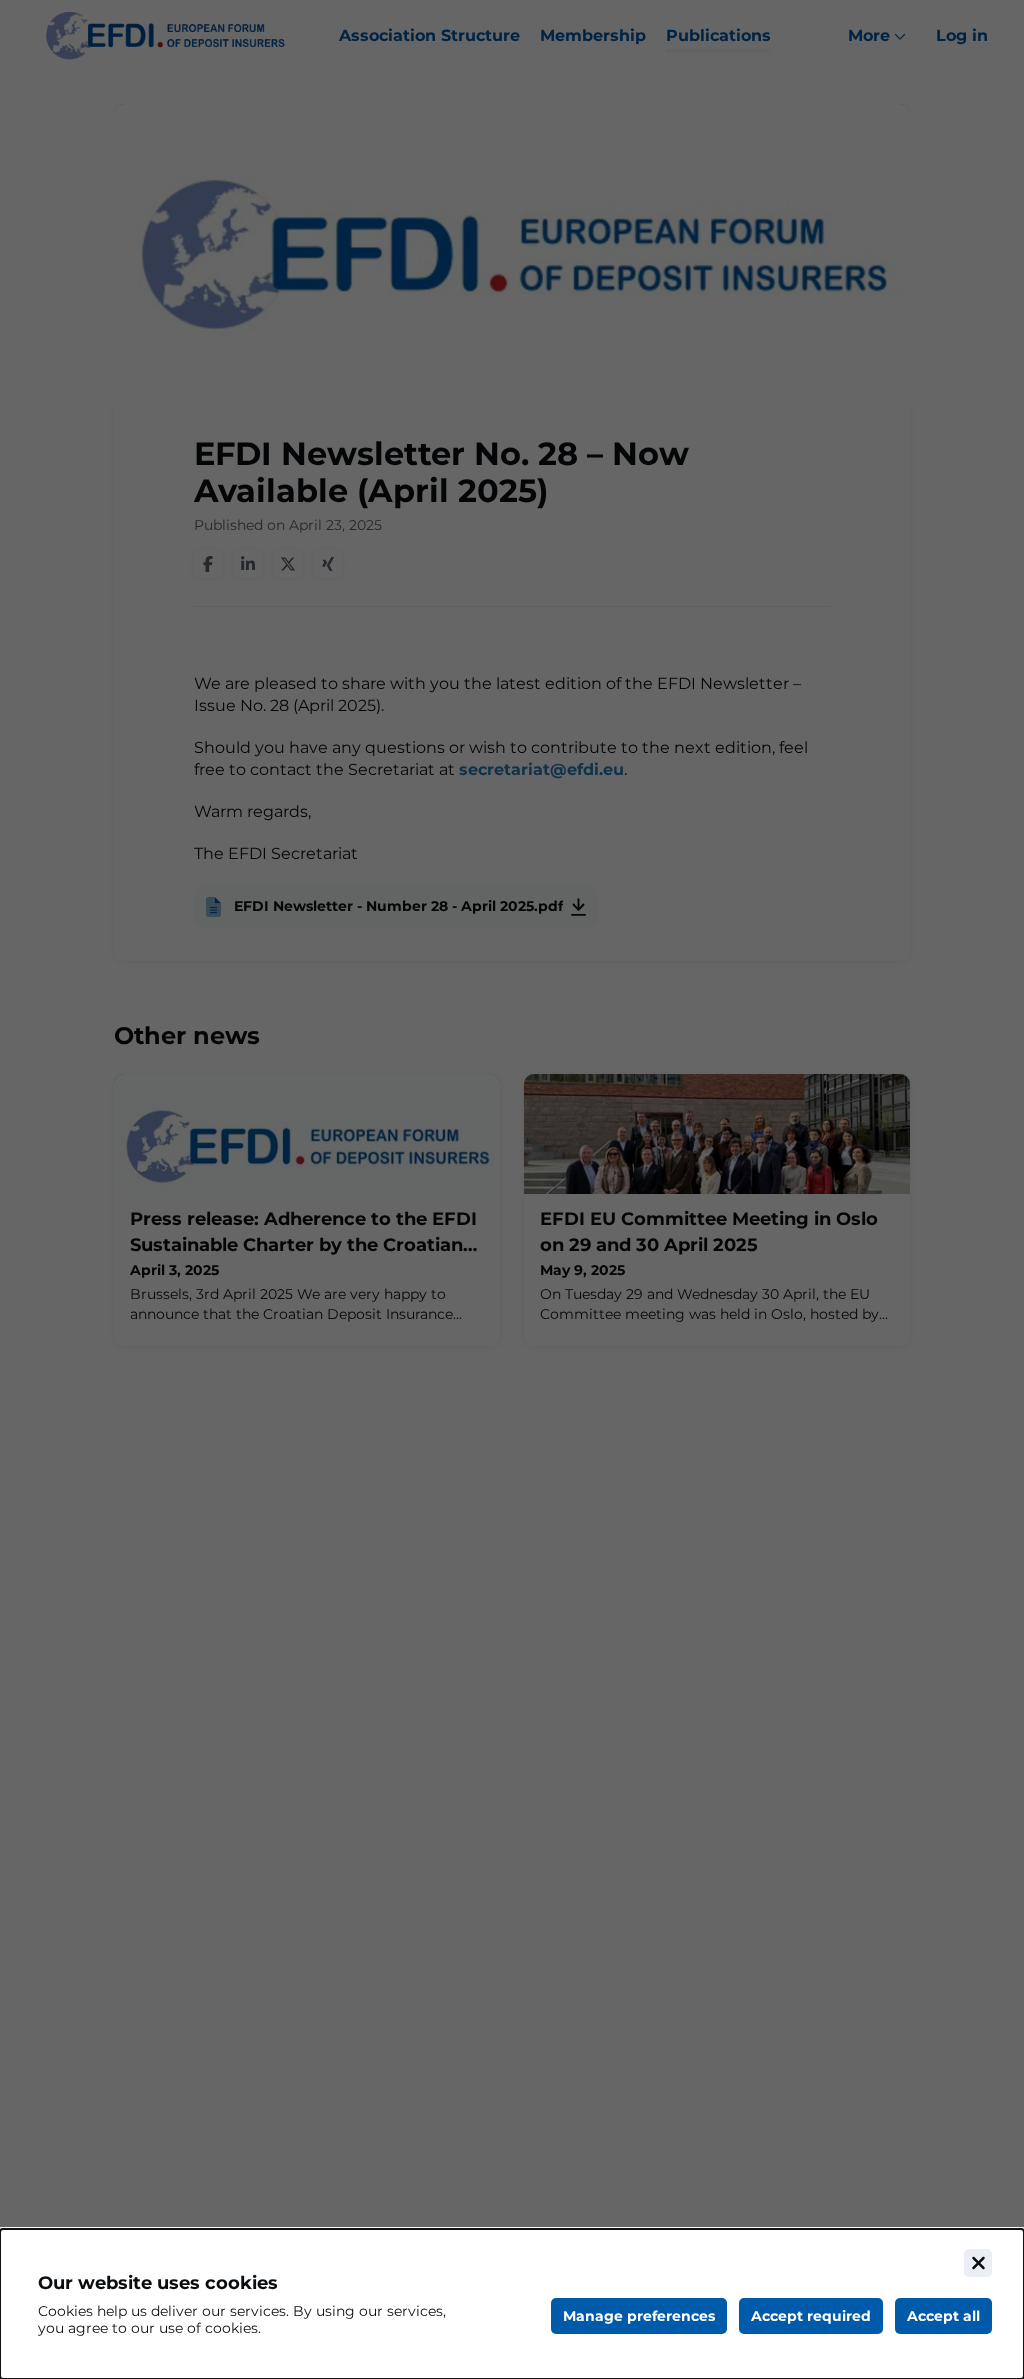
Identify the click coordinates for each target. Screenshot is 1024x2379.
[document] (512, 2304)
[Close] (978, 2263)
